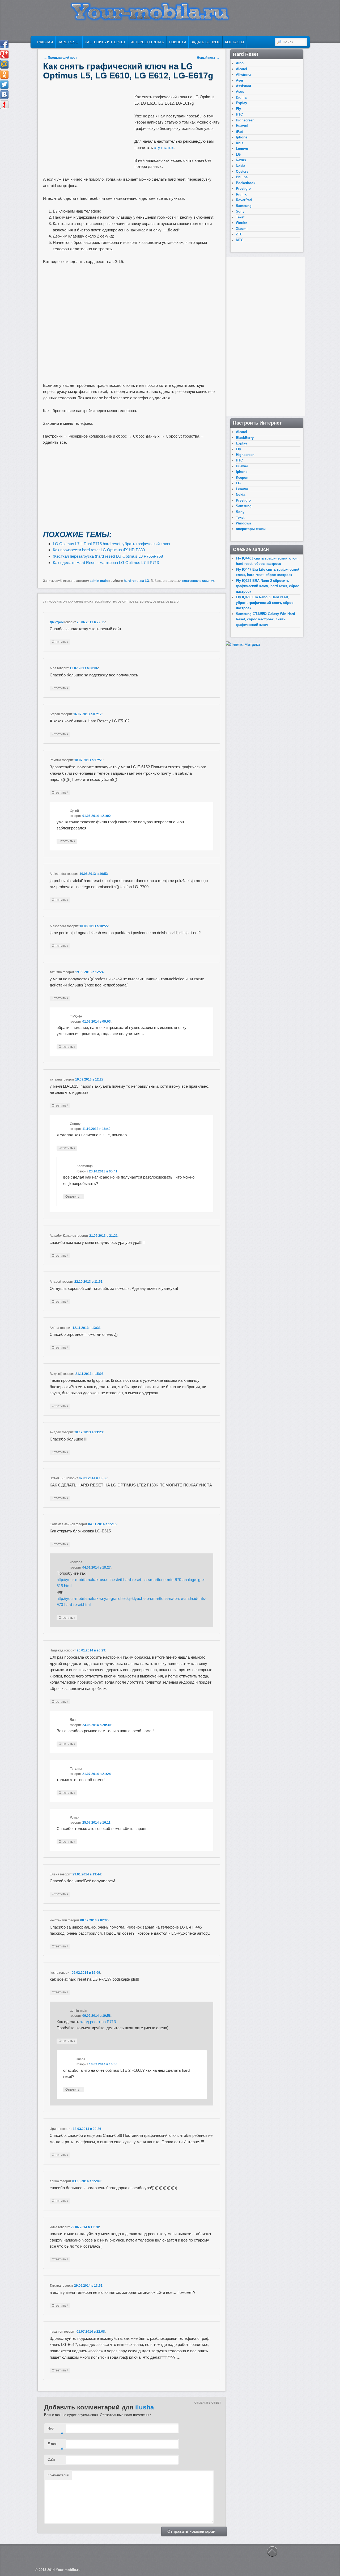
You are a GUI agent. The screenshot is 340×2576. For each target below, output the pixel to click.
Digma (241, 97)
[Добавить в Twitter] (4, 84)
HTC (239, 114)
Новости (177, 42)
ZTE (239, 234)
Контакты (235, 42)
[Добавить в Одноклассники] (4, 74)
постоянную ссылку (198, 581)
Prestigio (243, 188)
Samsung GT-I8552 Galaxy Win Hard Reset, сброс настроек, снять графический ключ (265, 619)
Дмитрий (57, 622)
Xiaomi (242, 229)
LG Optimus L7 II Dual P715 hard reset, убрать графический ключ (111, 544)
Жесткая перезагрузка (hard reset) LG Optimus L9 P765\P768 (108, 556)
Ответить (60, 642)
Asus (240, 92)
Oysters (242, 171)
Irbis (240, 143)
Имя (55, 2430)
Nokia (241, 166)
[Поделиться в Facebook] (4, 44)
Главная (45, 42)
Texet (240, 217)
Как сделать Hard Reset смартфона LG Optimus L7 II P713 (106, 563)
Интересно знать (147, 42)
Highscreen (245, 120)
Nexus (241, 160)
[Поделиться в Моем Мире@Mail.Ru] (4, 64)
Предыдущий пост (60, 58)
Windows (243, 523)
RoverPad (244, 200)
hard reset (69, 42)
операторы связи (251, 529)
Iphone (242, 137)
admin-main (99, 581)
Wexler (241, 223)
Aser (240, 80)
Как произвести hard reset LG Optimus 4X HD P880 (99, 550)
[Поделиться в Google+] (4, 54)
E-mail (55, 2445)
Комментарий (58, 2475)
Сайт (51, 2460)
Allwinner (244, 75)
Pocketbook (246, 183)
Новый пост (208, 58)
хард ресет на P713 (98, 2022)
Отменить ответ (208, 2403)
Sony (240, 211)
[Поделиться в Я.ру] (4, 105)
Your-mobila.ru (68, 2570)
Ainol (240, 63)
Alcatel (241, 69)
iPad (240, 132)
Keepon (242, 478)
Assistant (243, 86)
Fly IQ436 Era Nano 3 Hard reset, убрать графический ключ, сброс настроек (265, 603)
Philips (242, 177)
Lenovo (242, 149)
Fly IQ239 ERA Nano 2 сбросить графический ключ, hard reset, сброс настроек (267, 586)
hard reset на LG (136, 581)
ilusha (144, 2407)
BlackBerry (245, 438)
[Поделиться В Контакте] (4, 95)
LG (238, 154)
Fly (238, 109)
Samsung (244, 206)
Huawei (242, 126)
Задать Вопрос (205, 42)
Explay (241, 103)
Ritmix (241, 194)
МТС (240, 240)
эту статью (164, 148)
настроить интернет (105, 42)
